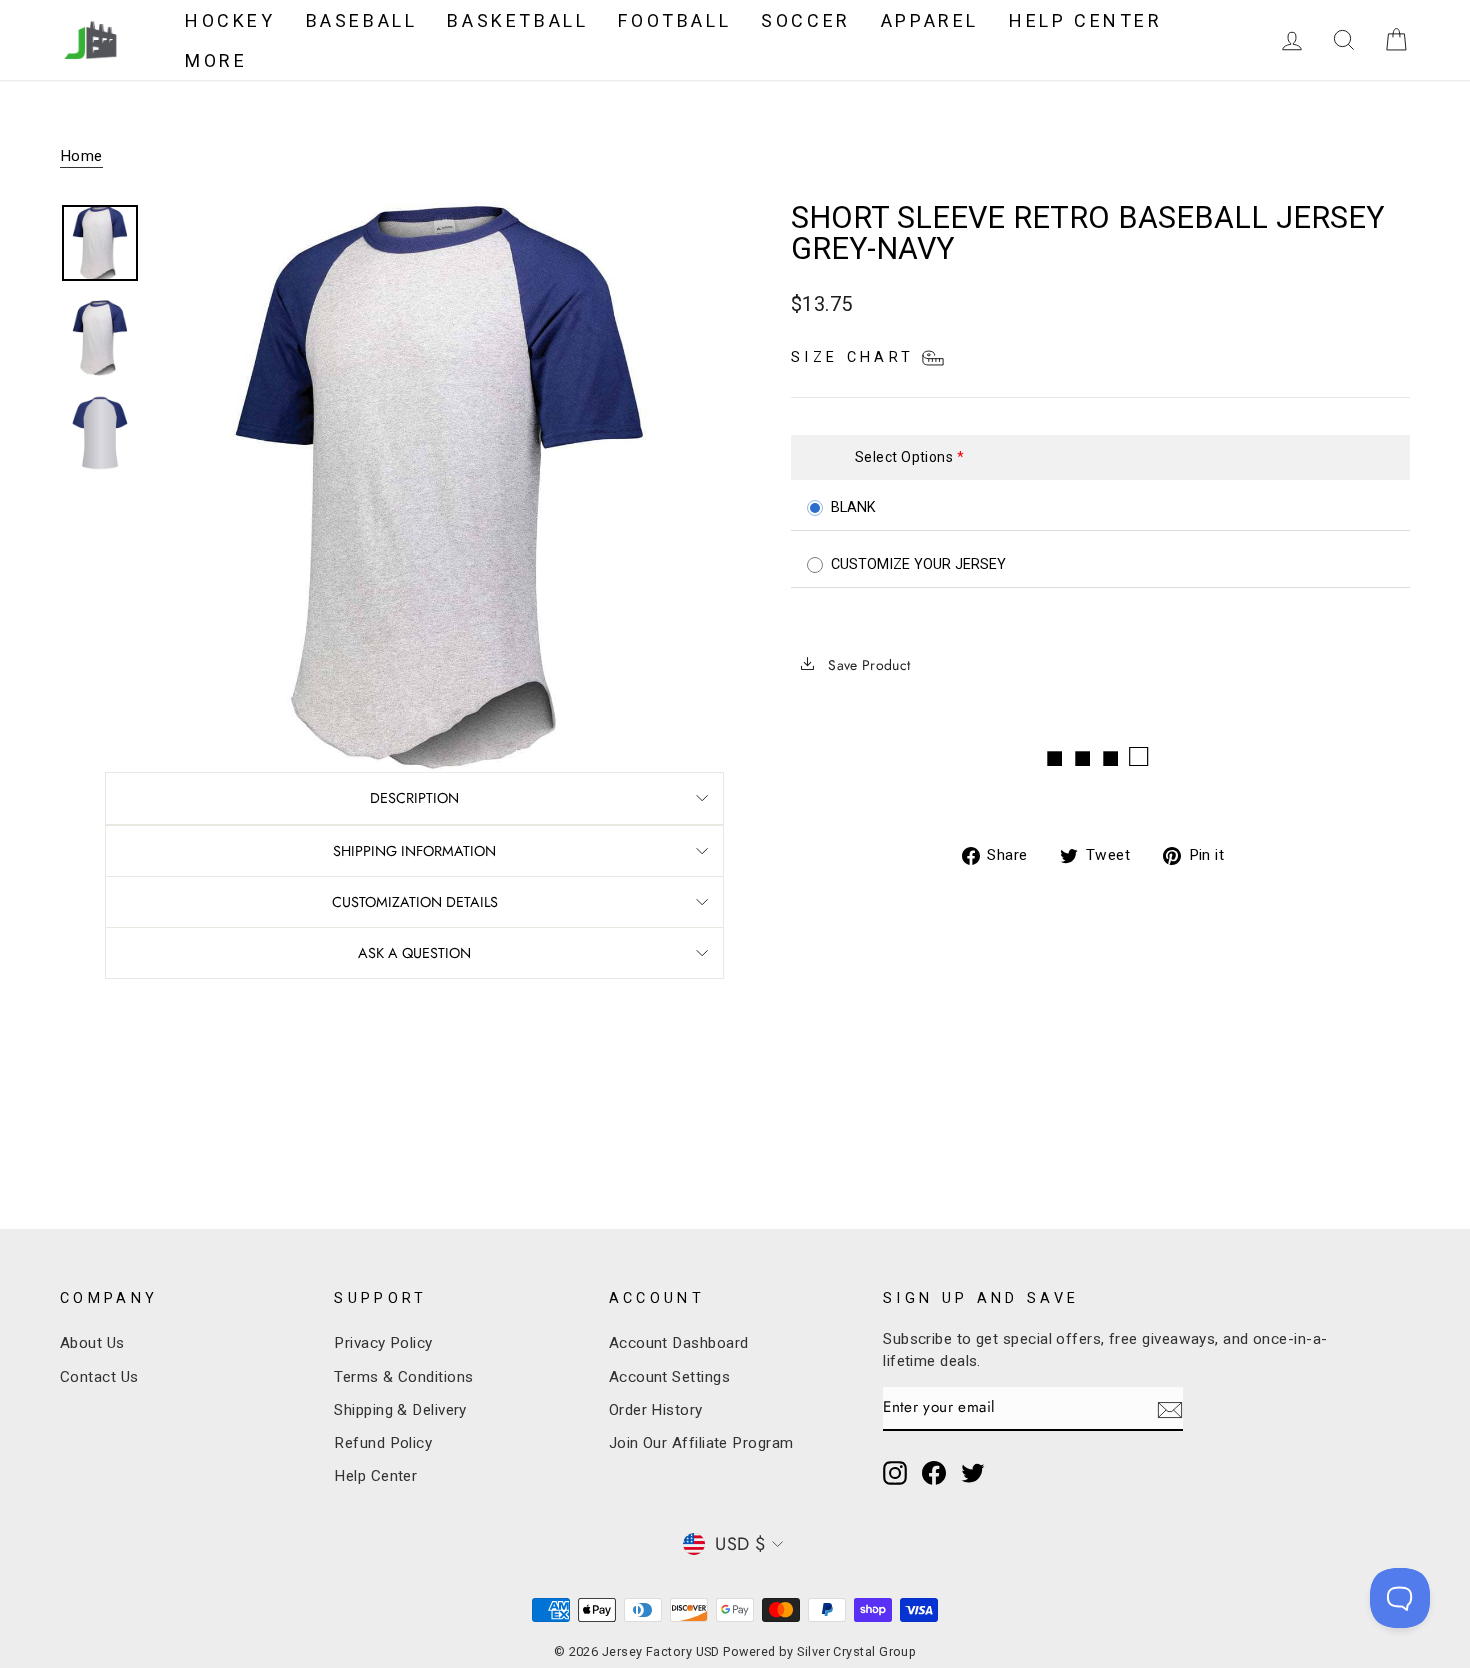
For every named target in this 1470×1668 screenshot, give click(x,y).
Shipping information (414, 851)
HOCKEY (230, 20)
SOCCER (806, 20)
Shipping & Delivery (400, 1410)
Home (81, 156)
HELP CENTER (1086, 20)
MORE (216, 60)
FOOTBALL (674, 20)
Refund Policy (383, 1443)
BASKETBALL (517, 20)
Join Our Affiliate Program (701, 1443)
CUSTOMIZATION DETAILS (415, 902)
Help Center (375, 1476)
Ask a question (414, 953)
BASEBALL (362, 20)
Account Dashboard (679, 1343)
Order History (656, 1410)
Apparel (930, 20)
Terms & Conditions (403, 1377)
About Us (92, 1343)
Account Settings (669, 1377)
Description (414, 798)
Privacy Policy (383, 1343)
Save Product (867, 665)
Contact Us (99, 1377)
